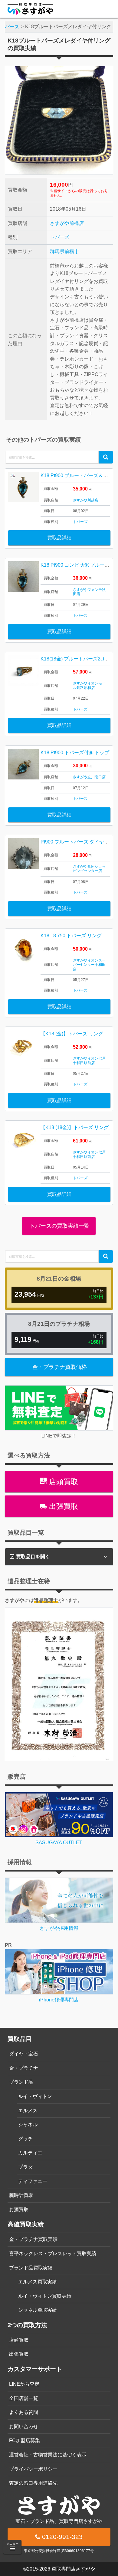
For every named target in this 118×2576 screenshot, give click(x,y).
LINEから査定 (24, 2384)
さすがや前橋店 (67, 223)
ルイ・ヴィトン (35, 2096)
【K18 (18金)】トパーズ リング (75, 1127)
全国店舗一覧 (24, 2398)
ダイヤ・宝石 (24, 2054)
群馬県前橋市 (64, 251)
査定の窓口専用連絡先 (33, 2483)
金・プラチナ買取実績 (33, 2239)
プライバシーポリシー (33, 2469)
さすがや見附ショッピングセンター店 (89, 869)
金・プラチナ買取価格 (60, 1367)
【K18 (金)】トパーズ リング (72, 1034)
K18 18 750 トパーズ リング (71, 936)
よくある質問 (24, 2412)
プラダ (25, 2167)
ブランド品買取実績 (31, 2268)
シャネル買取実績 (38, 2310)
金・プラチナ (24, 2068)
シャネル (28, 2125)
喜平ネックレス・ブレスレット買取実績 (53, 2254)
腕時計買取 (21, 2195)
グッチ (25, 2139)
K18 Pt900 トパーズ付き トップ (75, 753)
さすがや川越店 (86, 500)
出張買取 (62, 1506)
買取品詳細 (59, 538)
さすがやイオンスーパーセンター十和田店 (89, 965)
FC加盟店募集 (25, 2440)
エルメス (28, 2111)
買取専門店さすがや (73, 2569)
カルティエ (30, 2153)
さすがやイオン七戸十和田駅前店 (89, 1061)
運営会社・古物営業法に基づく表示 (48, 2455)
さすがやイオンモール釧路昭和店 (89, 685)
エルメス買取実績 (38, 2282)
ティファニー (33, 2181)
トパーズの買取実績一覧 (59, 1226)
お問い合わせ (24, 2427)
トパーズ (60, 237)
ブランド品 (21, 2082)
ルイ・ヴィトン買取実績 (45, 2296)
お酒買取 (19, 2209)
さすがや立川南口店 (89, 777)
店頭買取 (62, 1482)
